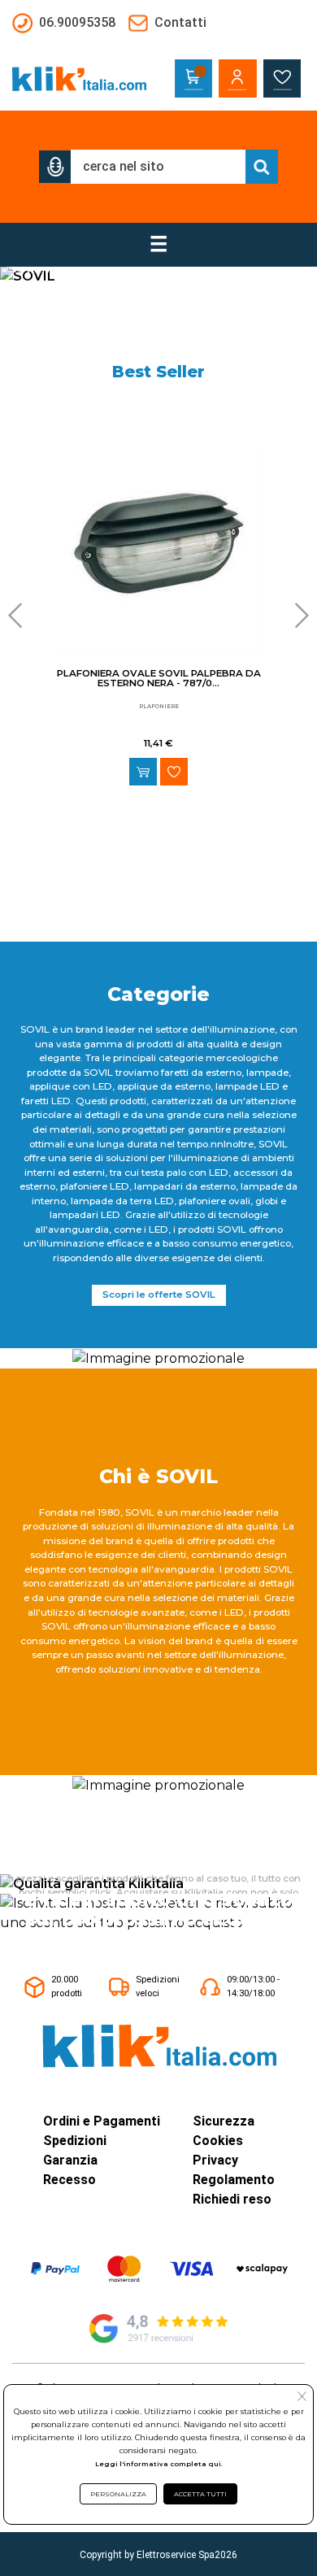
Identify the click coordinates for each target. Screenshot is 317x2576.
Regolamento (234, 2180)
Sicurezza (224, 2121)
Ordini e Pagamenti (102, 2121)
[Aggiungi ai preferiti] (174, 772)
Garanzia (70, 2160)
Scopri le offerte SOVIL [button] (159, 1295)
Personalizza (118, 2494)
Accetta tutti (200, 2494)
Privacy (215, 2160)
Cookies (218, 2141)
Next (297, 616)
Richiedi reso (232, 2199)
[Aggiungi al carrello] (143, 772)
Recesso (69, 2180)
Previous (20, 616)
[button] (55, 167)
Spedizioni (75, 2141)
